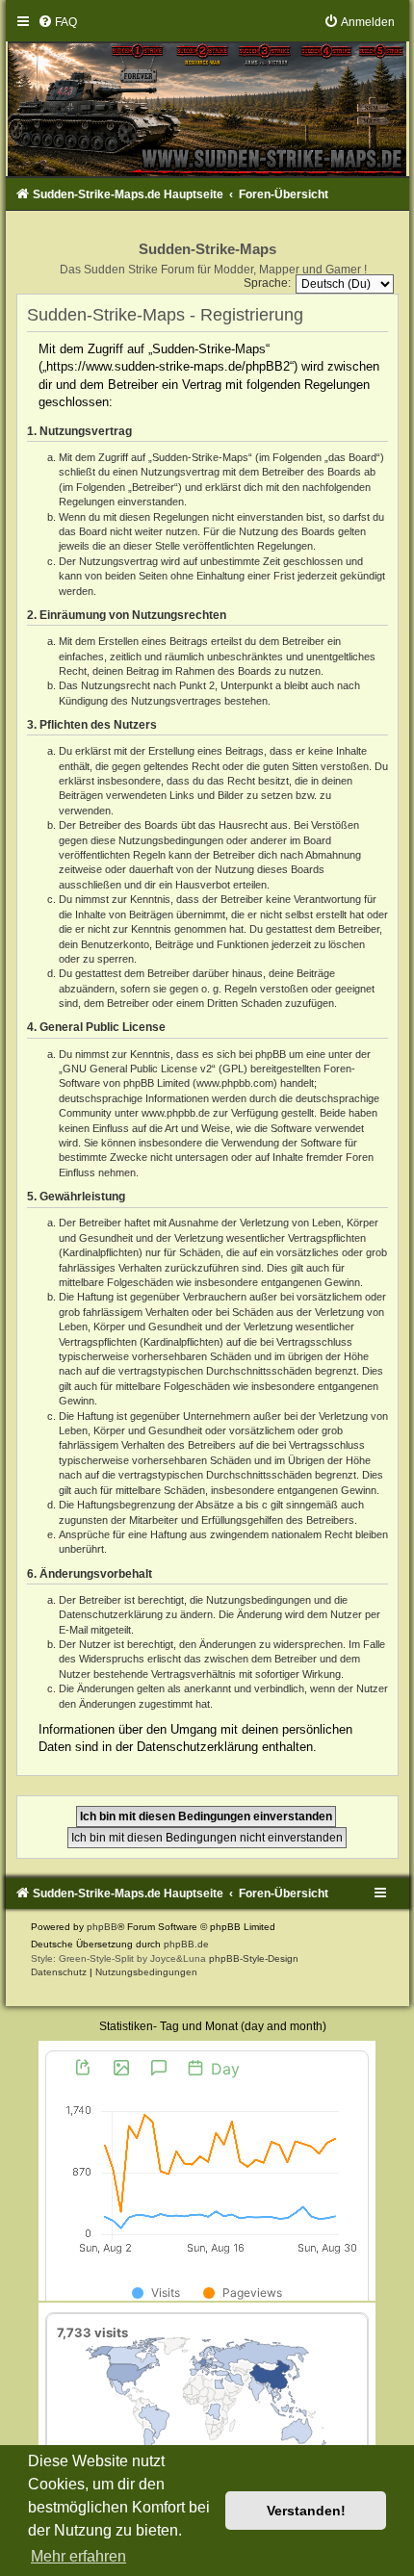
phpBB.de (186, 1944)
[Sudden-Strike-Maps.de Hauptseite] (207, 96)
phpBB (102, 1927)
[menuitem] (57, 22)
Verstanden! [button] (306, 2511)
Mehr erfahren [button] (78, 2556)
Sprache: (267, 283)
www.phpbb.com (235, 1083)
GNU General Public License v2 (137, 1069)
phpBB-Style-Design (254, 1958)
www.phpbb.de (176, 1113)
